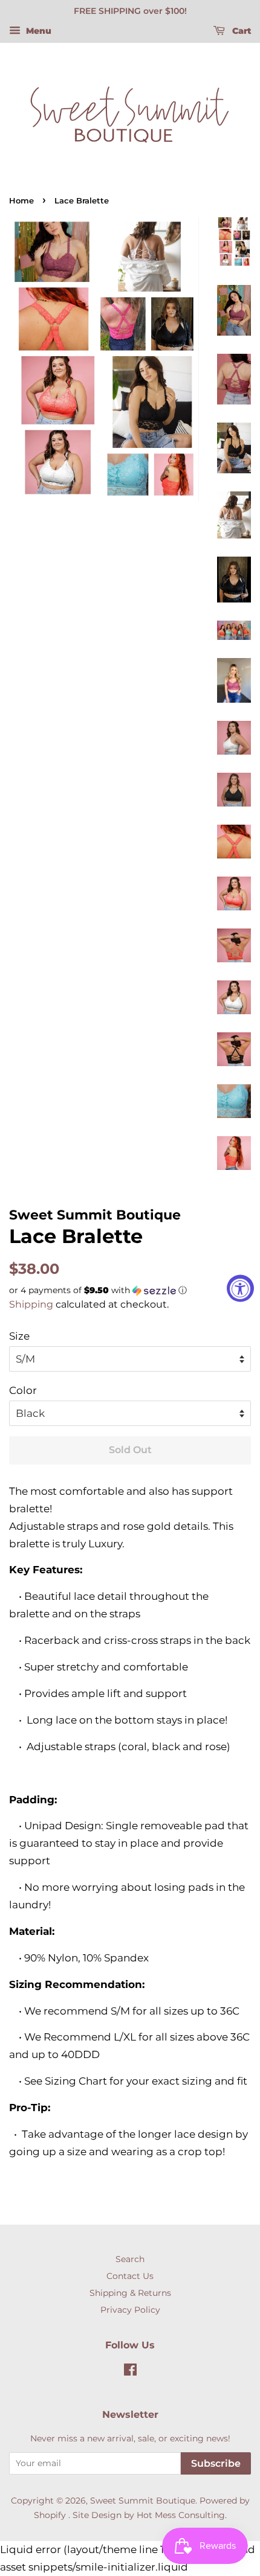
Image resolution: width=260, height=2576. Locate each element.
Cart (240, 31)
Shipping (31, 1304)
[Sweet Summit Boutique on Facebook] (130, 2372)
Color (23, 1390)
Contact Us (130, 2276)
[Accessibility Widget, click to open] (240, 1288)
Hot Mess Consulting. (182, 2515)
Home (21, 201)
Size (19, 1336)
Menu (37, 31)
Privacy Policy (130, 2310)
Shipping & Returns (130, 2293)
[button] (130, 1290)
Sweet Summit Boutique (143, 2501)
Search (130, 2259)
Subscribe (216, 2463)
